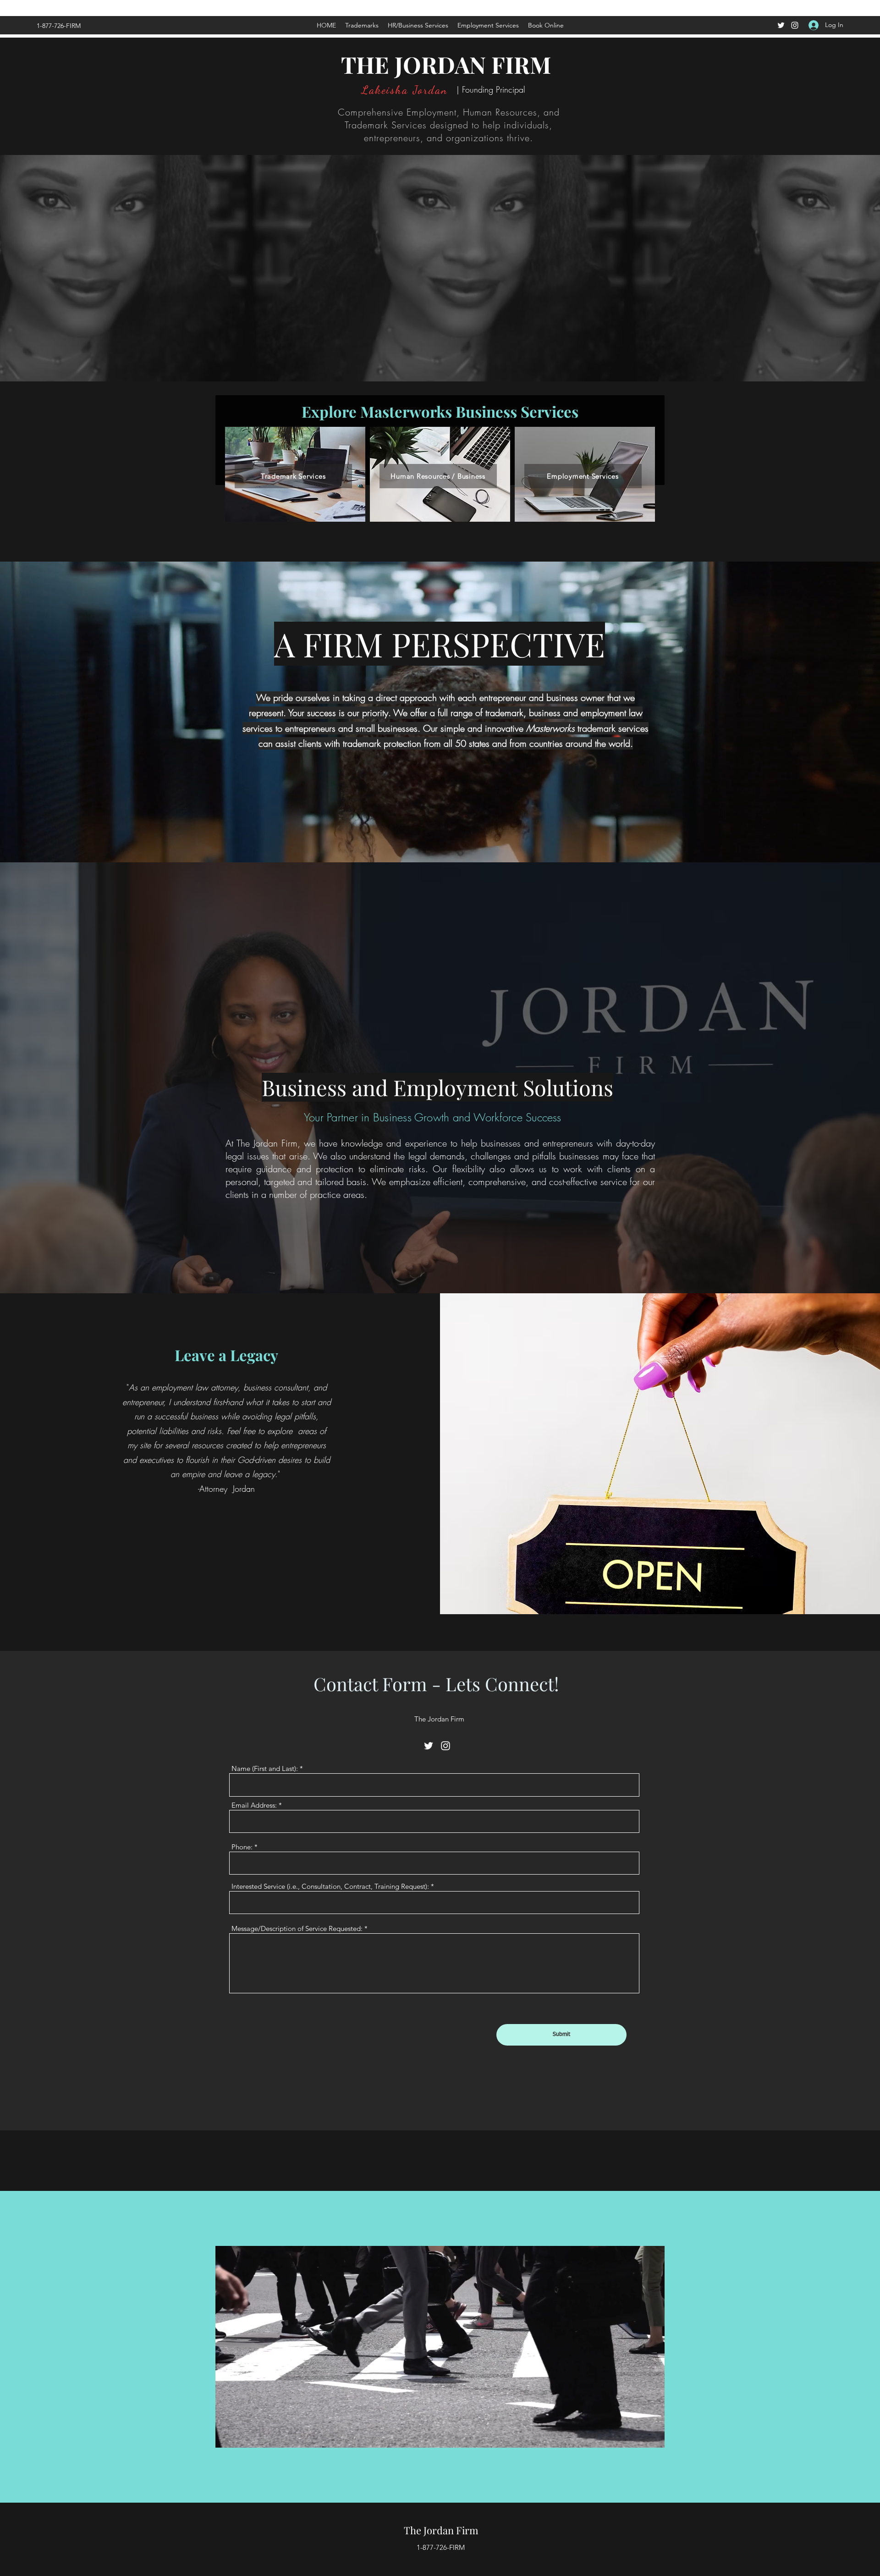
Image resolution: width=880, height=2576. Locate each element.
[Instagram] (795, 25)
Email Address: (254, 1805)
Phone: (242, 1847)
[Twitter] (781, 25)
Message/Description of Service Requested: (297, 1928)
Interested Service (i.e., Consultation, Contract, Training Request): (330, 1886)
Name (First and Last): (265, 1768)
